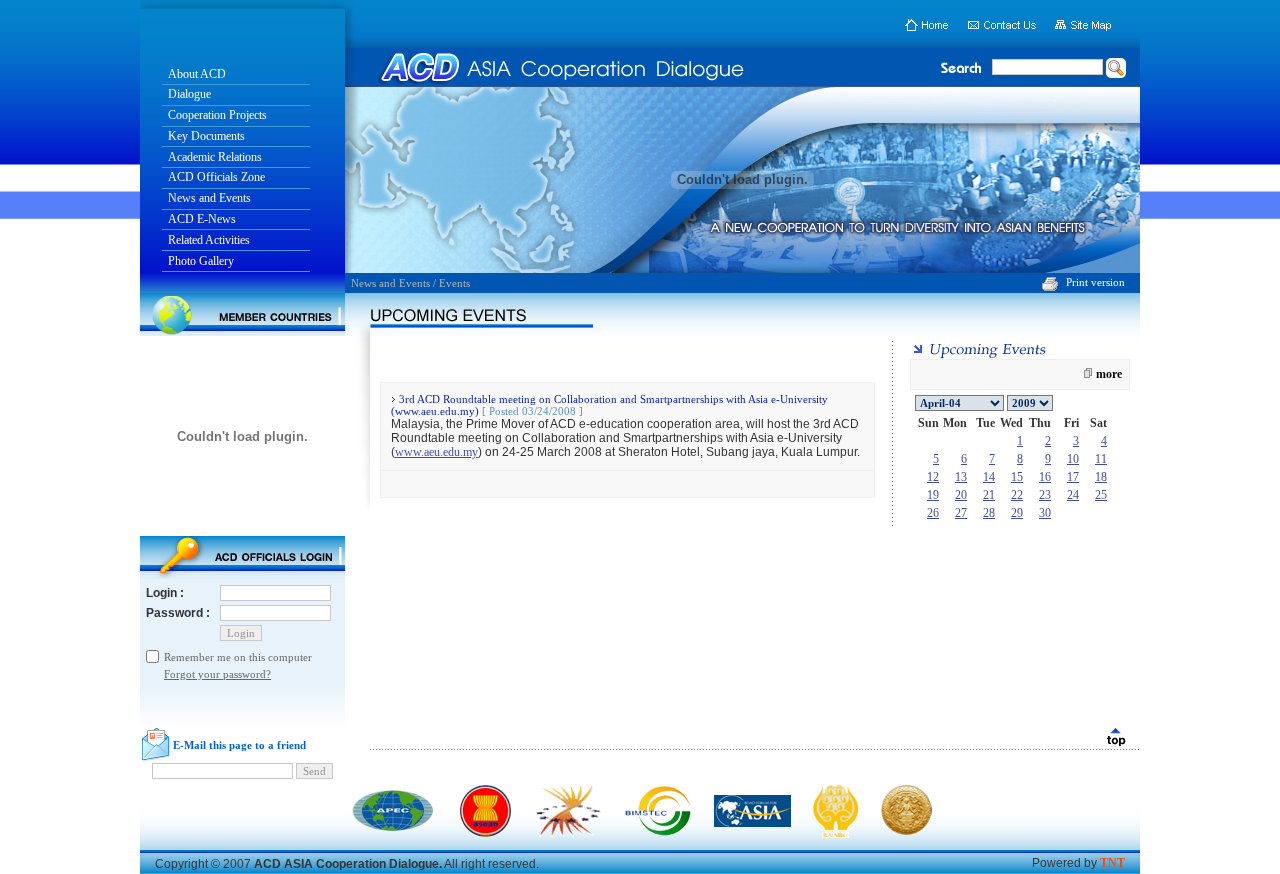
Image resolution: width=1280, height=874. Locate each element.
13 (961, 477)
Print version (1095, 282)
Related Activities (209, 240)
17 (1073, 477)
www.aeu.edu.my (436, 452)
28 (989, 513)
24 (1073, 495)
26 (933, 513)
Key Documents (206, 136)
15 (1017, 477)
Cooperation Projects (217, 115)
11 (1101, 459)
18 (1101, 477)
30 (1045, 513)
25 (1101, 495)
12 (933, 477)
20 (961, 495)
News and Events (209, 198)
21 (989, 495)
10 (1073, 459)
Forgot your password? (217, 674)
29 (1017, 513)
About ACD (197, 74)
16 (1045, 477)
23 (1045, 495)
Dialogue (189, 94)
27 (961, 513)
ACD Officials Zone (216, 177)
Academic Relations (215, 157)
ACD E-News (202, 219)
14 (989, 477)
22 (1017, 495)
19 (933, 495)
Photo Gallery (201, 261)
